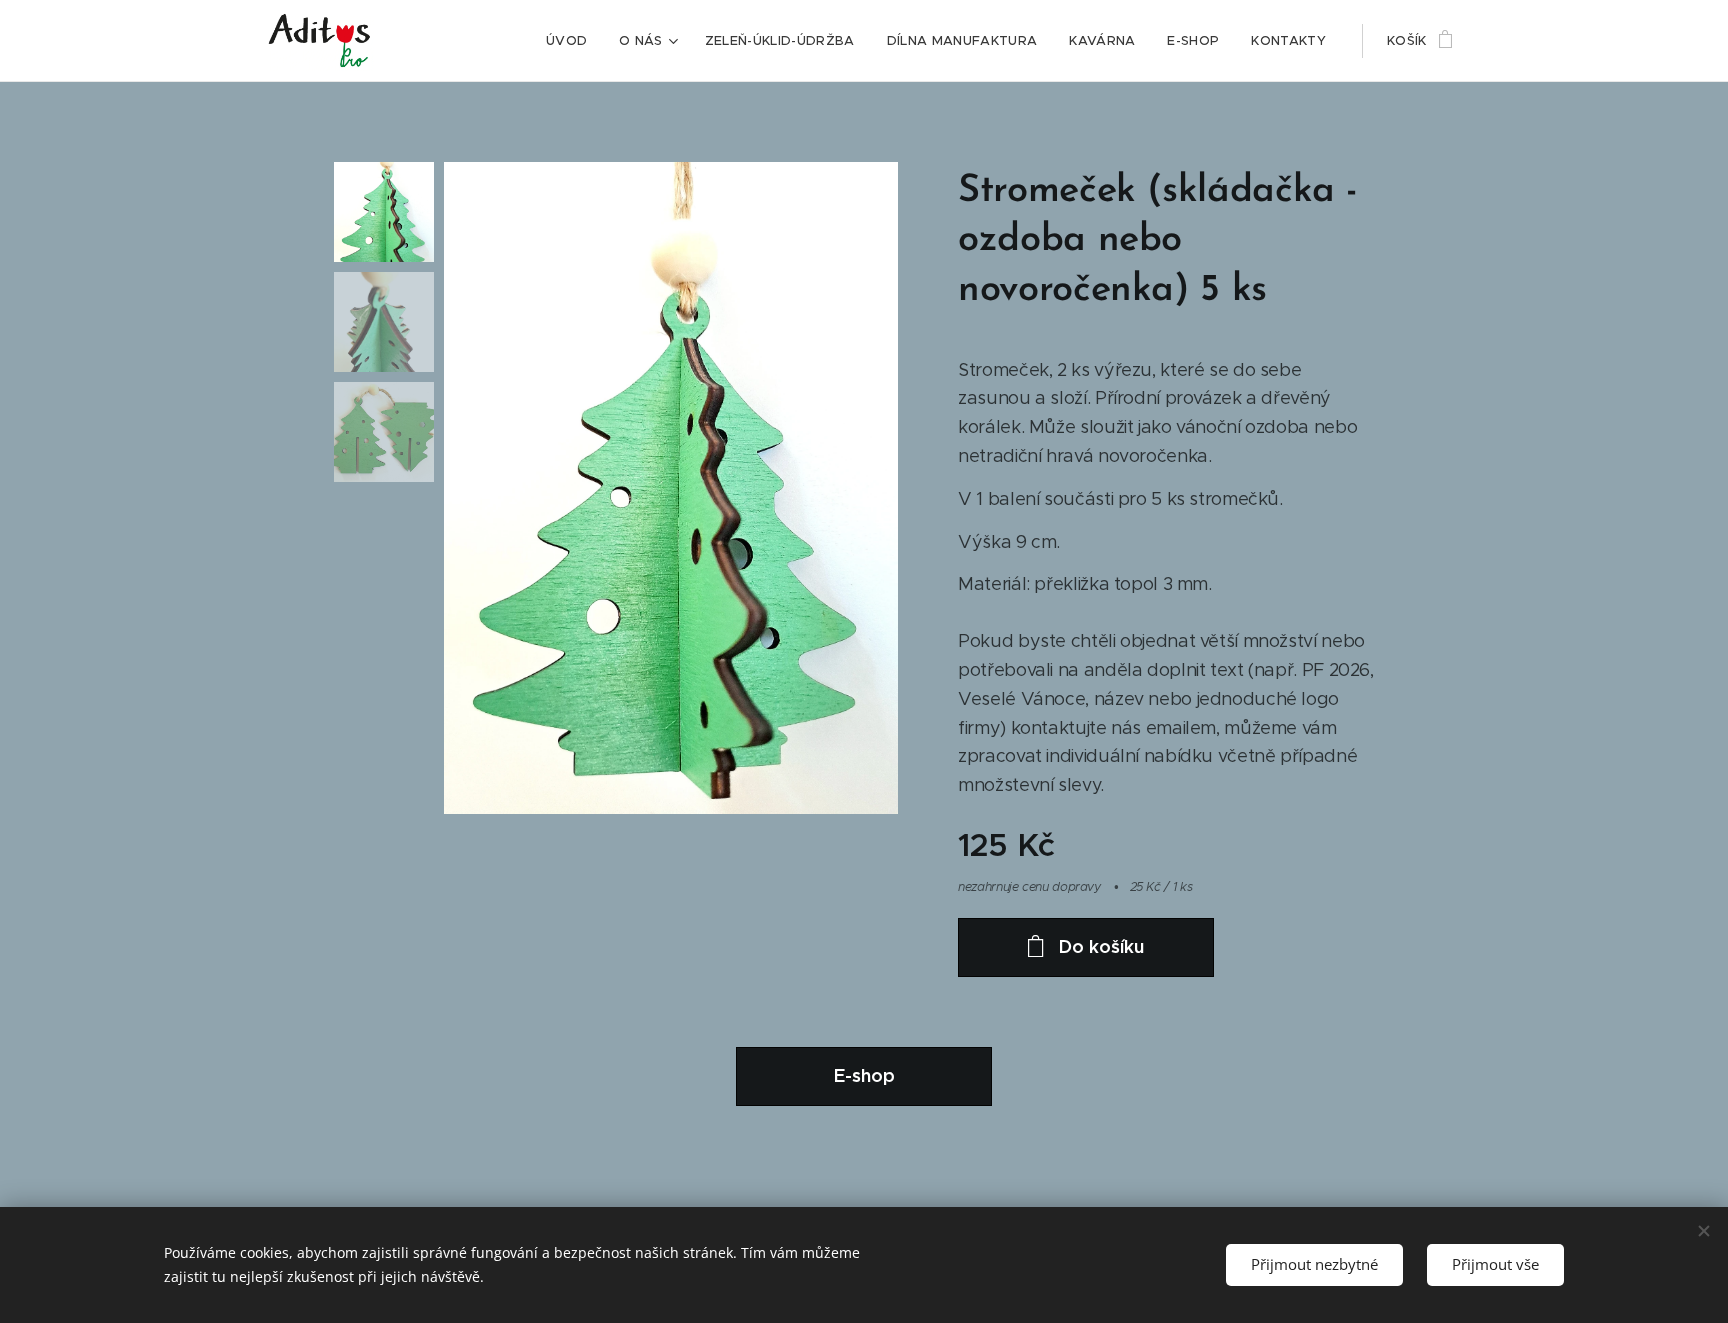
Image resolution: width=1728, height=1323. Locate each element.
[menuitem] (572, 41)
